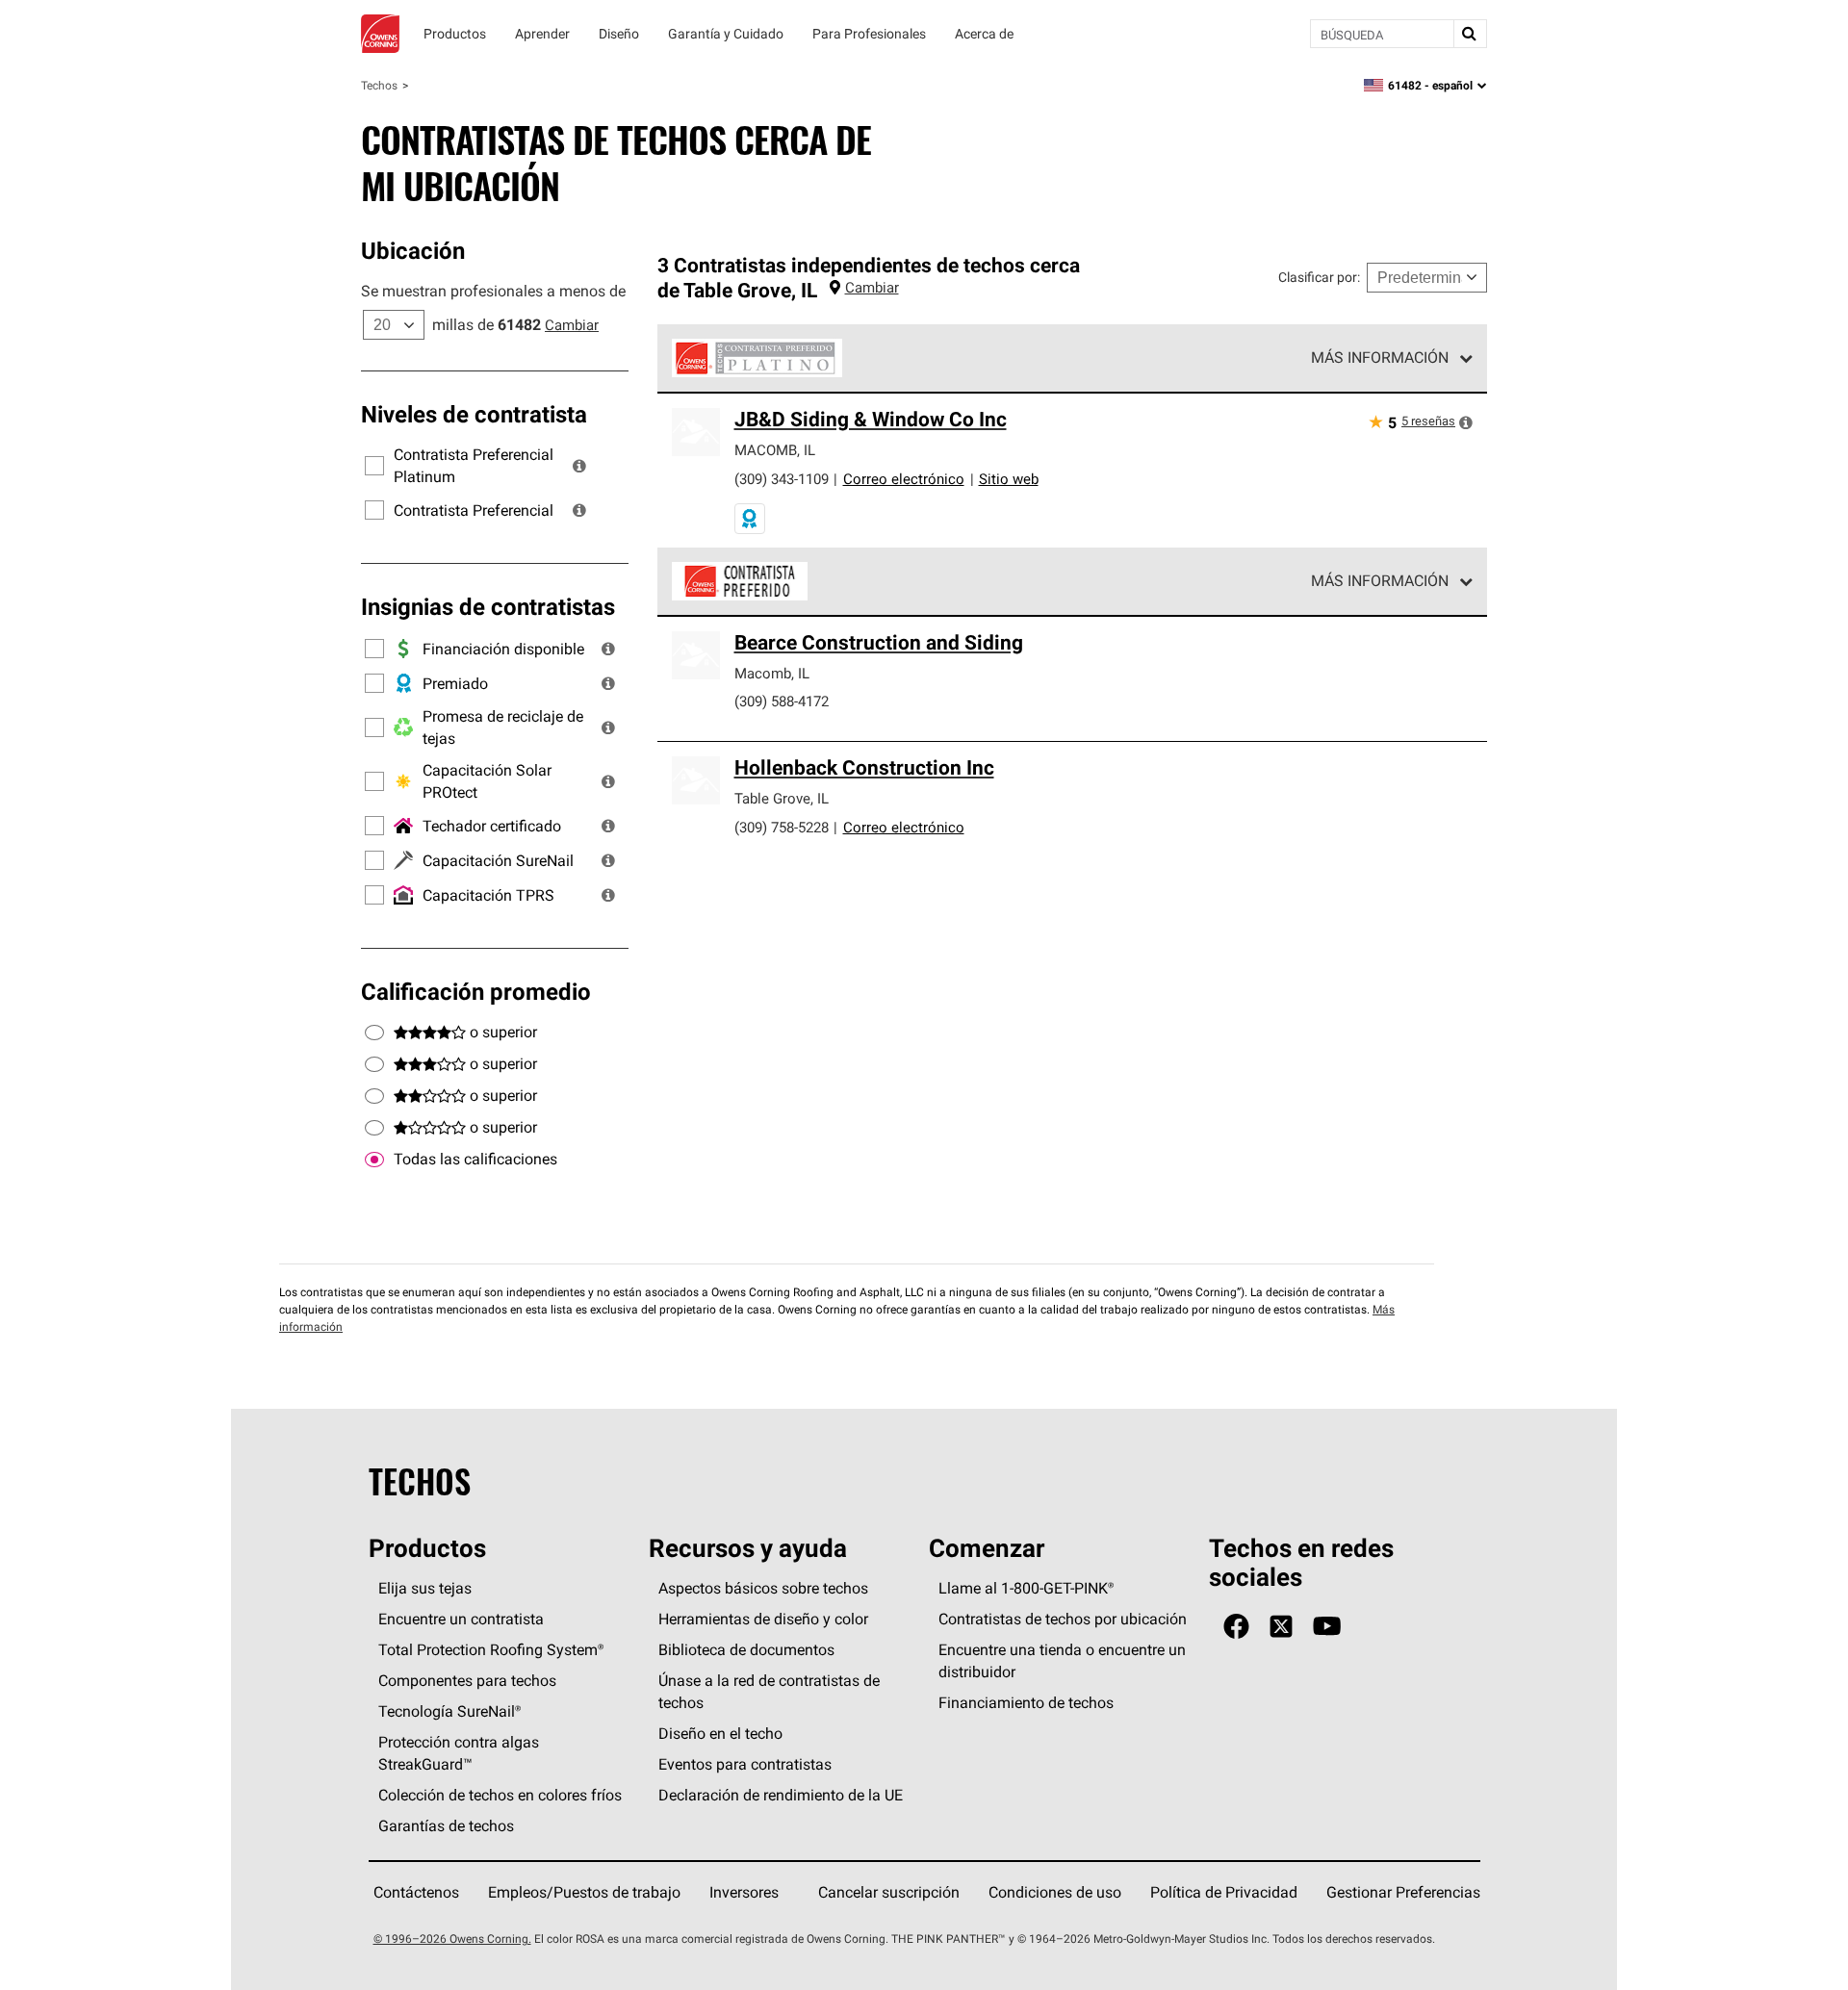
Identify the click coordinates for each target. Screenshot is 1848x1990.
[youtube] (1327, 1627)
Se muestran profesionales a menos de (493, 291)
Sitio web (1009, 479)
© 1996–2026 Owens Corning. (452, 1939)
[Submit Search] (1470, 34)
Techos (379, 85)
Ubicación (413, 250)
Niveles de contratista (474, 414)
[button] (579, 466)
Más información (1380, 357)
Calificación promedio (476, 991)
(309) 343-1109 (782, 479)
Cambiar (572, 325)
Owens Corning (380, 34)
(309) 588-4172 (782, 701)
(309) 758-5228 (782, 827)
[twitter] (1281, 1627)
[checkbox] (374, 1160)
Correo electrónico (904, 479)
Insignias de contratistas (488, 606)
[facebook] (1236, 1627)
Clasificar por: (1319, 277)
